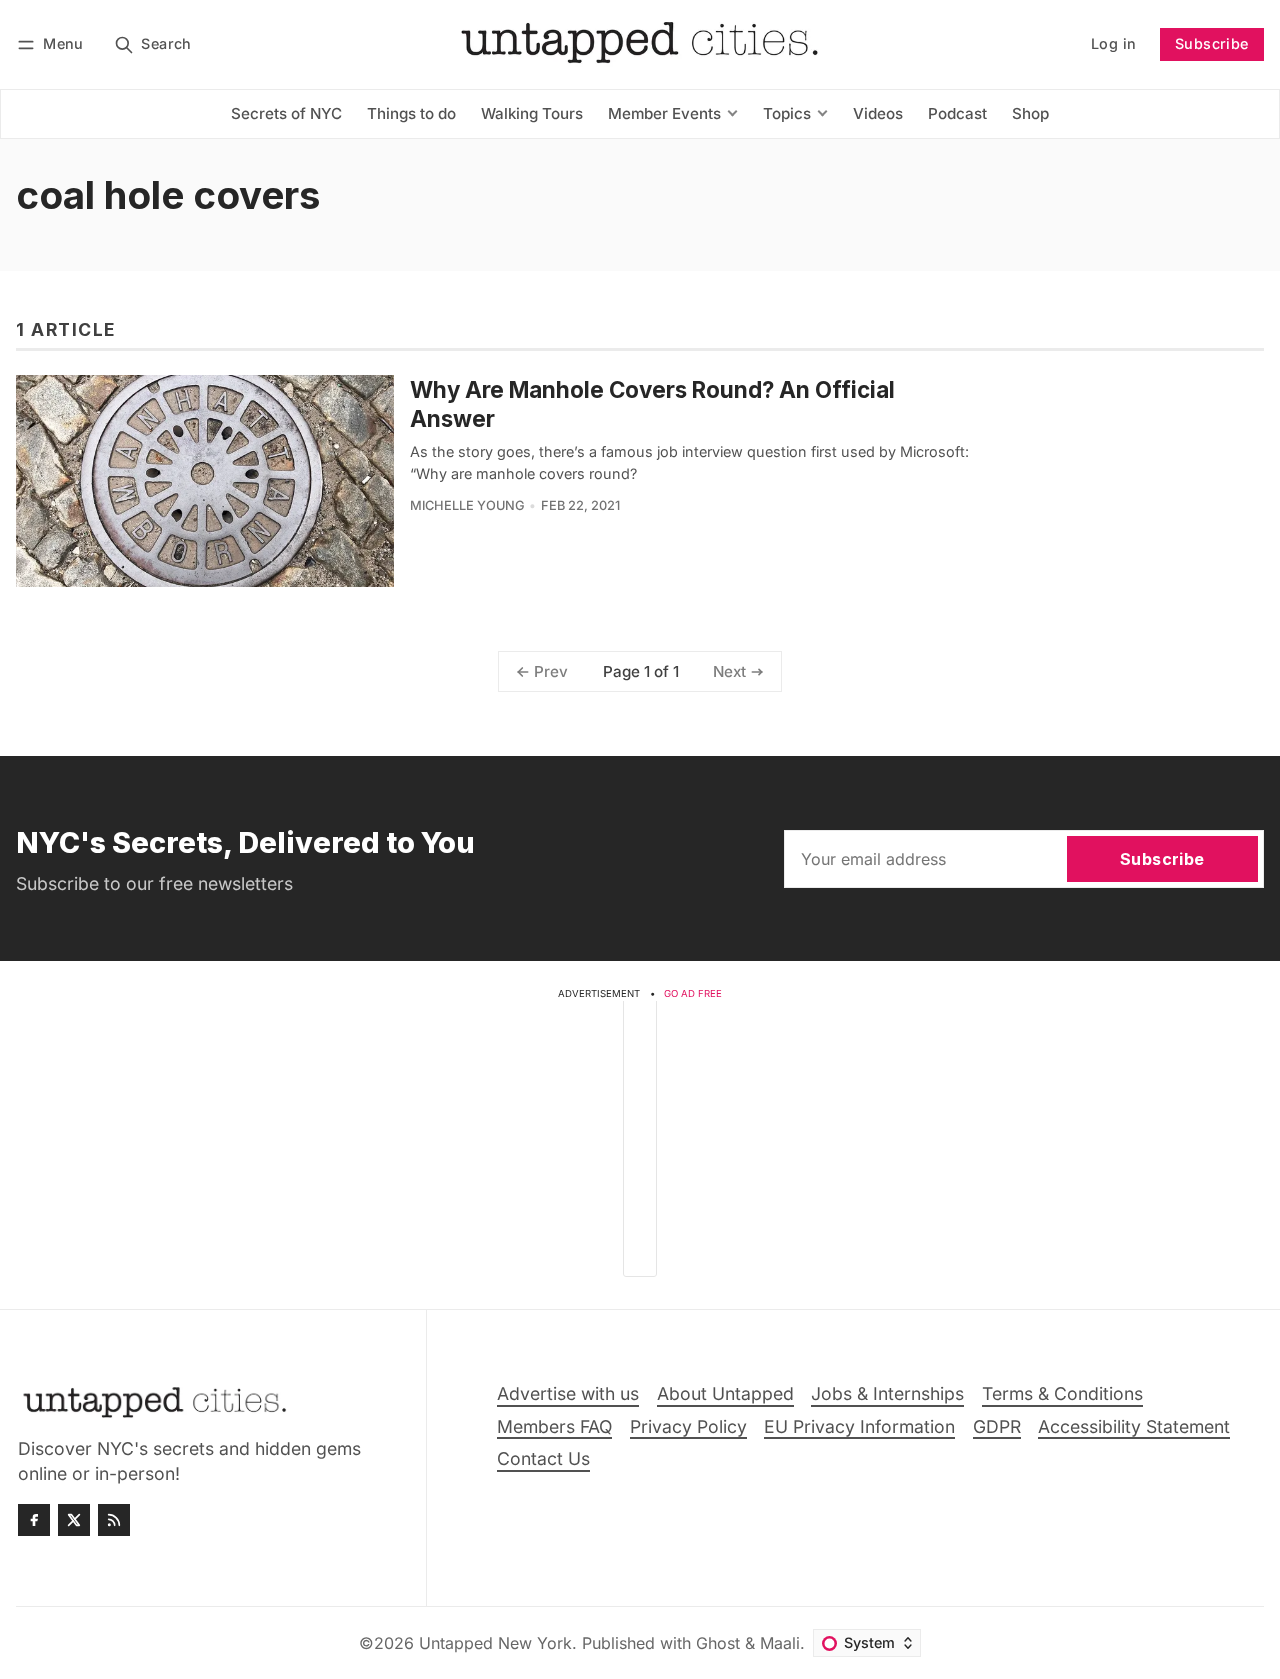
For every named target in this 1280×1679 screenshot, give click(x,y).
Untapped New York (495, 1643)
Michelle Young (467, 505)
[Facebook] (34, 1520)
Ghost (718, 1643)
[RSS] (114, 1520)
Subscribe (1212, 43)
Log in (1113, 43)
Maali (780, 1643)
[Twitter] (74, 1520)
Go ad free (693, 993)
